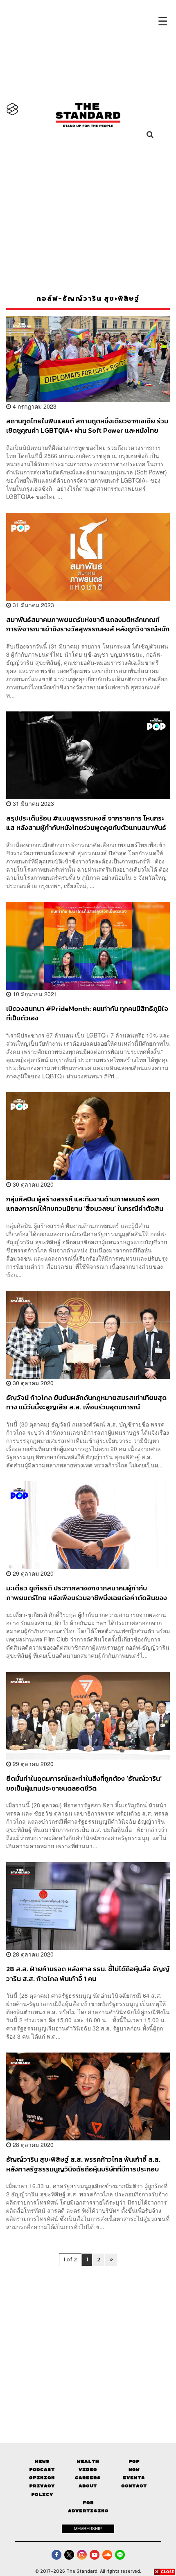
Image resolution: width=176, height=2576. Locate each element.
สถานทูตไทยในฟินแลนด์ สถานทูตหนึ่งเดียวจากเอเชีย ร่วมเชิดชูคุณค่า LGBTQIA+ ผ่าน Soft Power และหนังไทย (87, 426)
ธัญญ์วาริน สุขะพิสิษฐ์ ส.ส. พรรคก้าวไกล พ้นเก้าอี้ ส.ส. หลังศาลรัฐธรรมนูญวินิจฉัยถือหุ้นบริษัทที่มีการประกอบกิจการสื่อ (83, 2164)
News (42, 2461)
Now (134, 2470)
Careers (88, 2478)
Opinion (42, 2478)
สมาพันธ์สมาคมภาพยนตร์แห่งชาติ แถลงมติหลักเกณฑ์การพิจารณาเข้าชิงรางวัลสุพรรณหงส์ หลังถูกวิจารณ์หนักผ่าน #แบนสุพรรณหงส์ (88, 624)
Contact (134, 2486)
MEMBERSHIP (88, 2529)
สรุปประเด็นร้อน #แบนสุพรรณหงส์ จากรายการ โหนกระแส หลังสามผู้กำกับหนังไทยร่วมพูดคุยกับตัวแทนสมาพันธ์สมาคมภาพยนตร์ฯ (86, 823)
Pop (134, 2461)
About (88, 2486)
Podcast (42, 2470)
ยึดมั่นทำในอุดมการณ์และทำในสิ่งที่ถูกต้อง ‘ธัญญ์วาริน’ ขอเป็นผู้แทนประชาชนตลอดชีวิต (84, 1783)
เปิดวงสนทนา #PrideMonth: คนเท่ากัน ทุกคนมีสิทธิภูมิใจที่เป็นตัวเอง (87, 1013)
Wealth (88, 2461)
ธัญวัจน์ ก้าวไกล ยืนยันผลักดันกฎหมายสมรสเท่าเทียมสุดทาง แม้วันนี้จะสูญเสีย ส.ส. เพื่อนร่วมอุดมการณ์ (86, 1402)
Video (88, 2470)
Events (134, 2478)
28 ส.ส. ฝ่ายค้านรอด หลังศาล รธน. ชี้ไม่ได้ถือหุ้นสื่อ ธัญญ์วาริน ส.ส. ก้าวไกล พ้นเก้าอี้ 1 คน (88, 1973)
